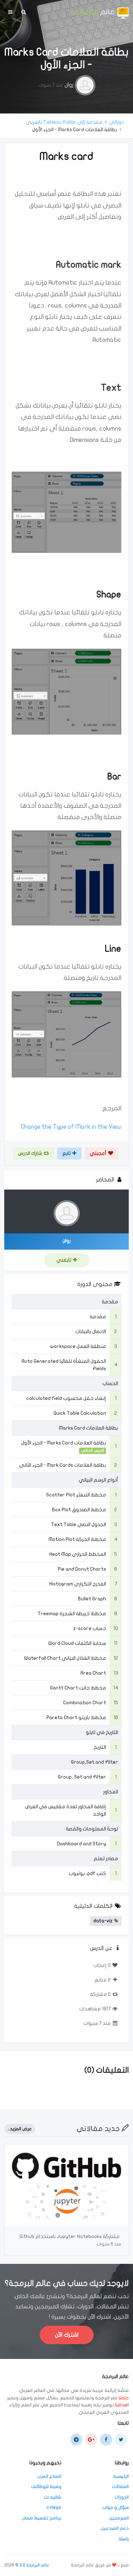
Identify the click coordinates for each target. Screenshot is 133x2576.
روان (69, 85)
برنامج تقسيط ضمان (42, 2518)
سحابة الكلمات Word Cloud (77, 1643)
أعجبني (98, 1153)
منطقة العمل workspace (78, 1346)
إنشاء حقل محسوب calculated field (66, 1398)
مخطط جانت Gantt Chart (78, 1688)
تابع (66, 1153)
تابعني (64, 1260)
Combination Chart (85, 1703)
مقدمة (98, 1317)
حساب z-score (90, 1628)
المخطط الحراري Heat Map (78, 1554)
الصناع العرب (49, 2476)
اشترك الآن (67, 2335)
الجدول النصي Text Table (79, 1524)
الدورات (122, 2497)
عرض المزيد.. (20, 2129)
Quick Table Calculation (80, 1413)
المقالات (120, 2487)
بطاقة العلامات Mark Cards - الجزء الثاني (63, 1465)
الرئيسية (121, 2476)
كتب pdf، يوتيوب (87, 1873)
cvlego (54, 2507)
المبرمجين (119, 2518)
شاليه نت (52, 2497)
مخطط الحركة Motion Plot (77, 1539)
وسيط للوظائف (46, 2487)
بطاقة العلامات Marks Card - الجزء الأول (64, 1443)
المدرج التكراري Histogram (78, 1584)
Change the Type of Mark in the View (71, 1127)
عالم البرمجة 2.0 (34, 2565)
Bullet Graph (92, 1599)
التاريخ (100, 1747)
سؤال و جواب (115, 2507)
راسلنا (124, 2539)
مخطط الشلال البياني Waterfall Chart (65, 1658)
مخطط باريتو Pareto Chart (76, 1718)
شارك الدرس (30, 1153)
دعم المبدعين (115, 2528)
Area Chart (93, 1673)
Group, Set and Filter (82, 1777)
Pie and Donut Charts (82, 1569)
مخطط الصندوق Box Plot (79, 1510)
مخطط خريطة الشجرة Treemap (72, 1614)
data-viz (103, 1921)
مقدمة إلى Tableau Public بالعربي (64, 122)
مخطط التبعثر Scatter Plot (76, 1495)
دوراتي (117, 122)
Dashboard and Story (82, 1844)
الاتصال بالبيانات (91, 1331)
